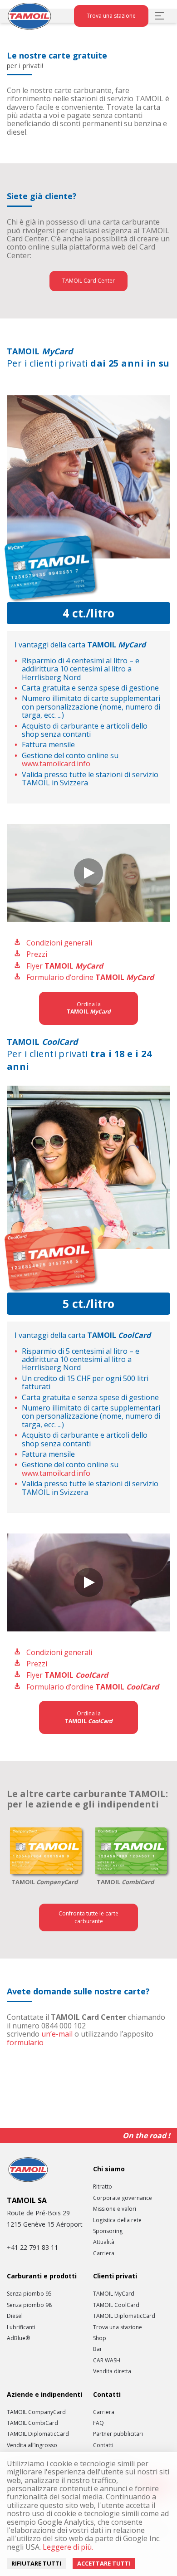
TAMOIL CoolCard (116, 2305)
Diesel (15, 2316)
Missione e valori (115, 2209)
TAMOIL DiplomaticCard (124, 2316)
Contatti (103, 2445)
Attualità (104, 2242)
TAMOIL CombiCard (32, 2423)
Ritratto (103, 2187)
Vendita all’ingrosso (32, 2445)
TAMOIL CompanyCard (36, 2412)
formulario (25, 2042)
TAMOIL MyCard (114, 2294)
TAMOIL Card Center (88, 281)
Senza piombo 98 (29, 2305)
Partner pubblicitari (118, 2434)
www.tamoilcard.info (56, 764)
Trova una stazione (111, 16)
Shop (100, 2338)
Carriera (104, 2253)
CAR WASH (107, 2361)
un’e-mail (57, 2034)
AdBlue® (18, 2338)
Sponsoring (108, 2231)
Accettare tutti (104, 2563)
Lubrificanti (21, 2327)
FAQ (98, 2423)
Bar (98, 2349)
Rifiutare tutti (36, 2563)
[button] (88, 873)
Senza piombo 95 (29, 2294)
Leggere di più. (67, 2547)
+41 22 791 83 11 (32, 2247)
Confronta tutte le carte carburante (88, 1917)
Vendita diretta (112, 2371)
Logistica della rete (117, 2220)
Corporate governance (123, 2198)
